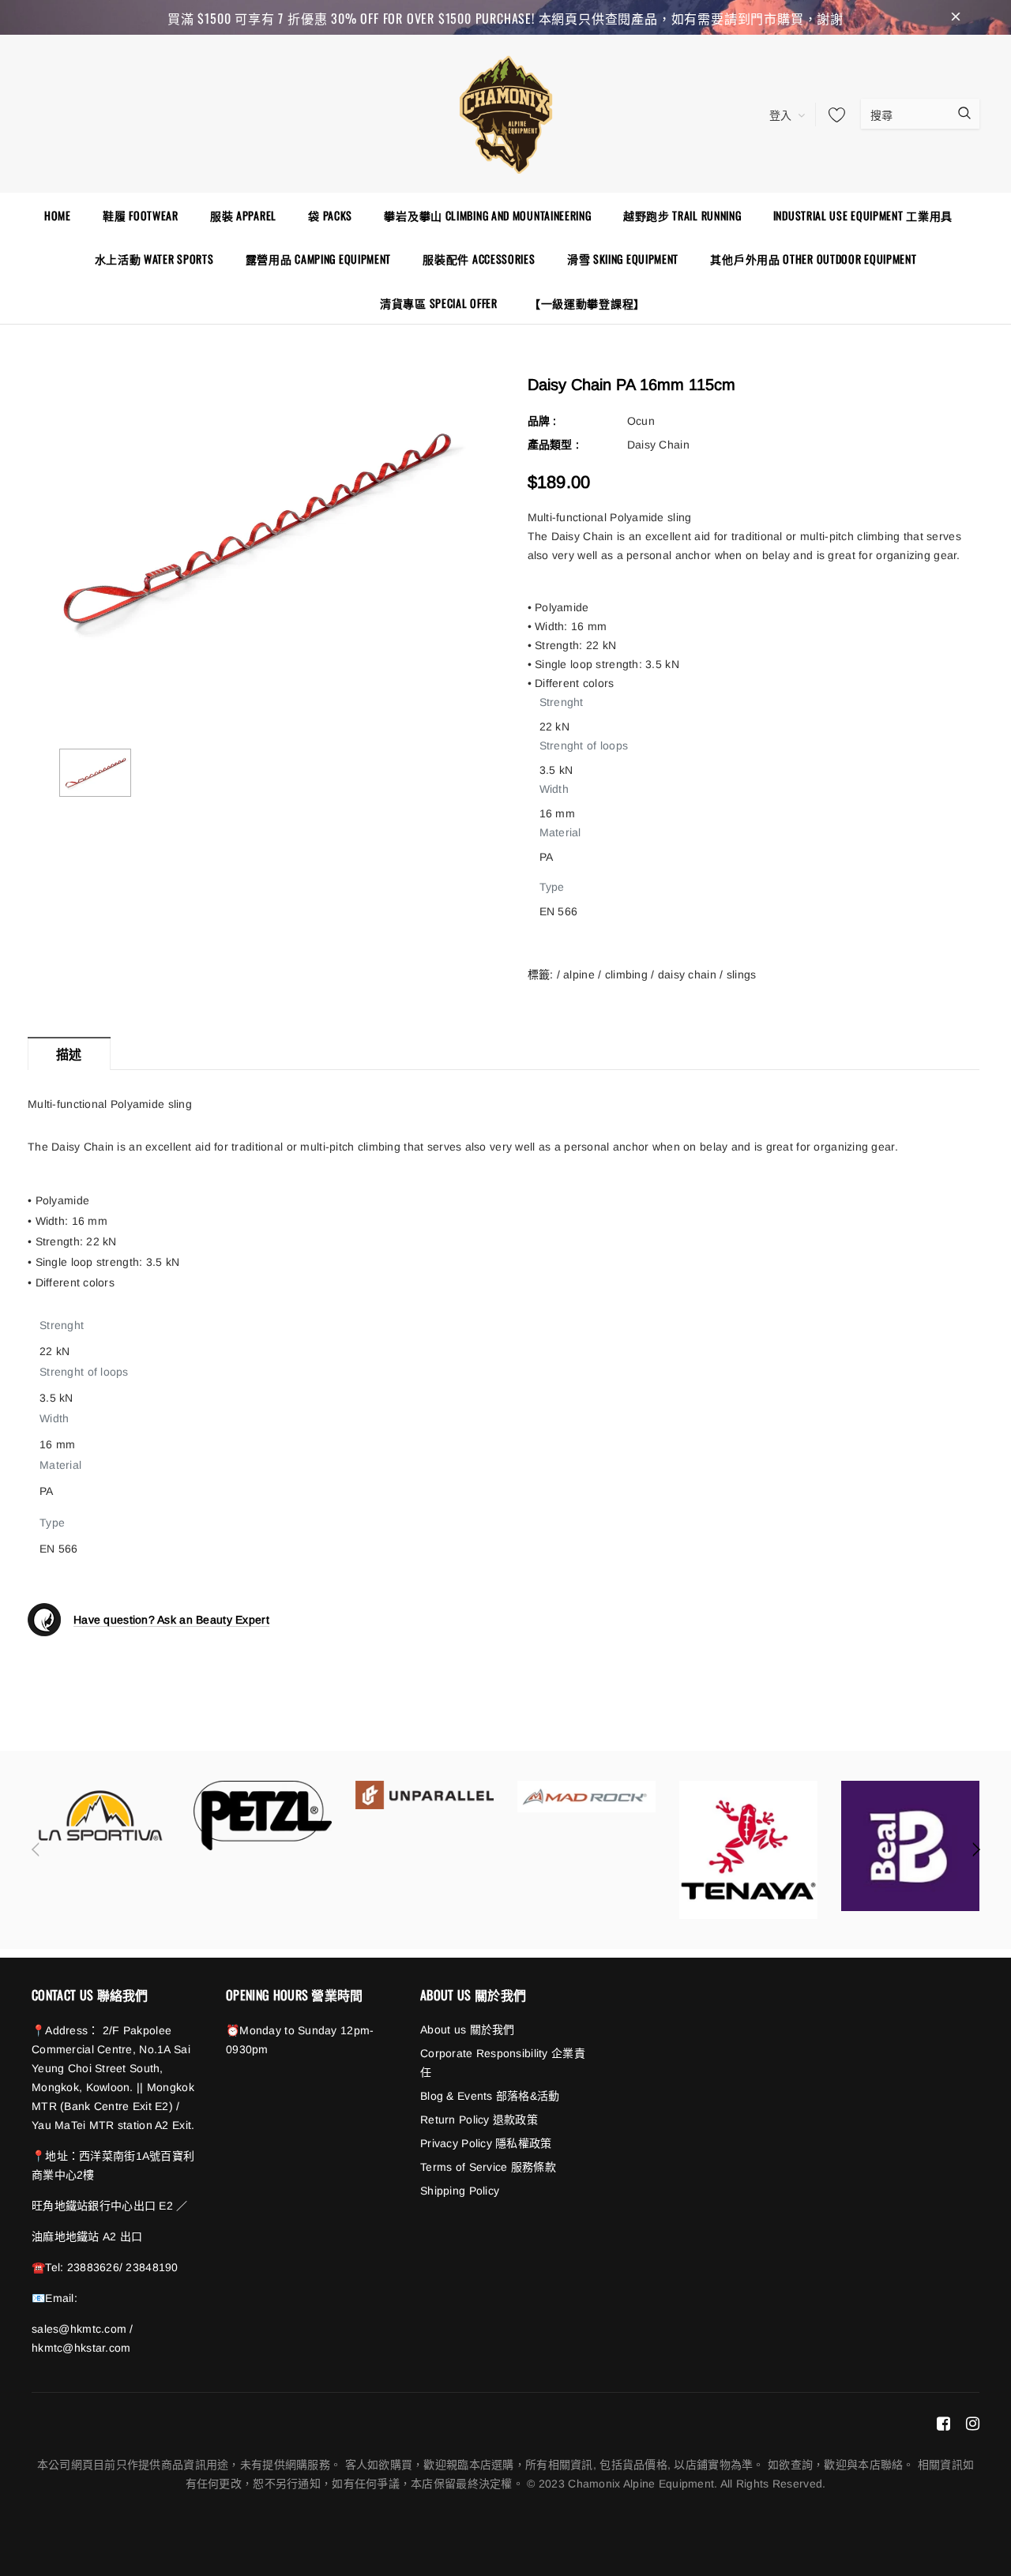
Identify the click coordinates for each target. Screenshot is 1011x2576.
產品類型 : (554, 445)
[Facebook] (943, 2423)
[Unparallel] (425, 1795)
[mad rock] (586, 1796)
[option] (254, 528)
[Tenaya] (748, 1850)
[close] (956, 17)
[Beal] (910, 1846)
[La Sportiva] (101, 1816)
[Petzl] (263, 1816)
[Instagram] (973, 2423)
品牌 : (542, 421)
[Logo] (505, 112)
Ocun (641, 421)
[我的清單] (832, 115)
